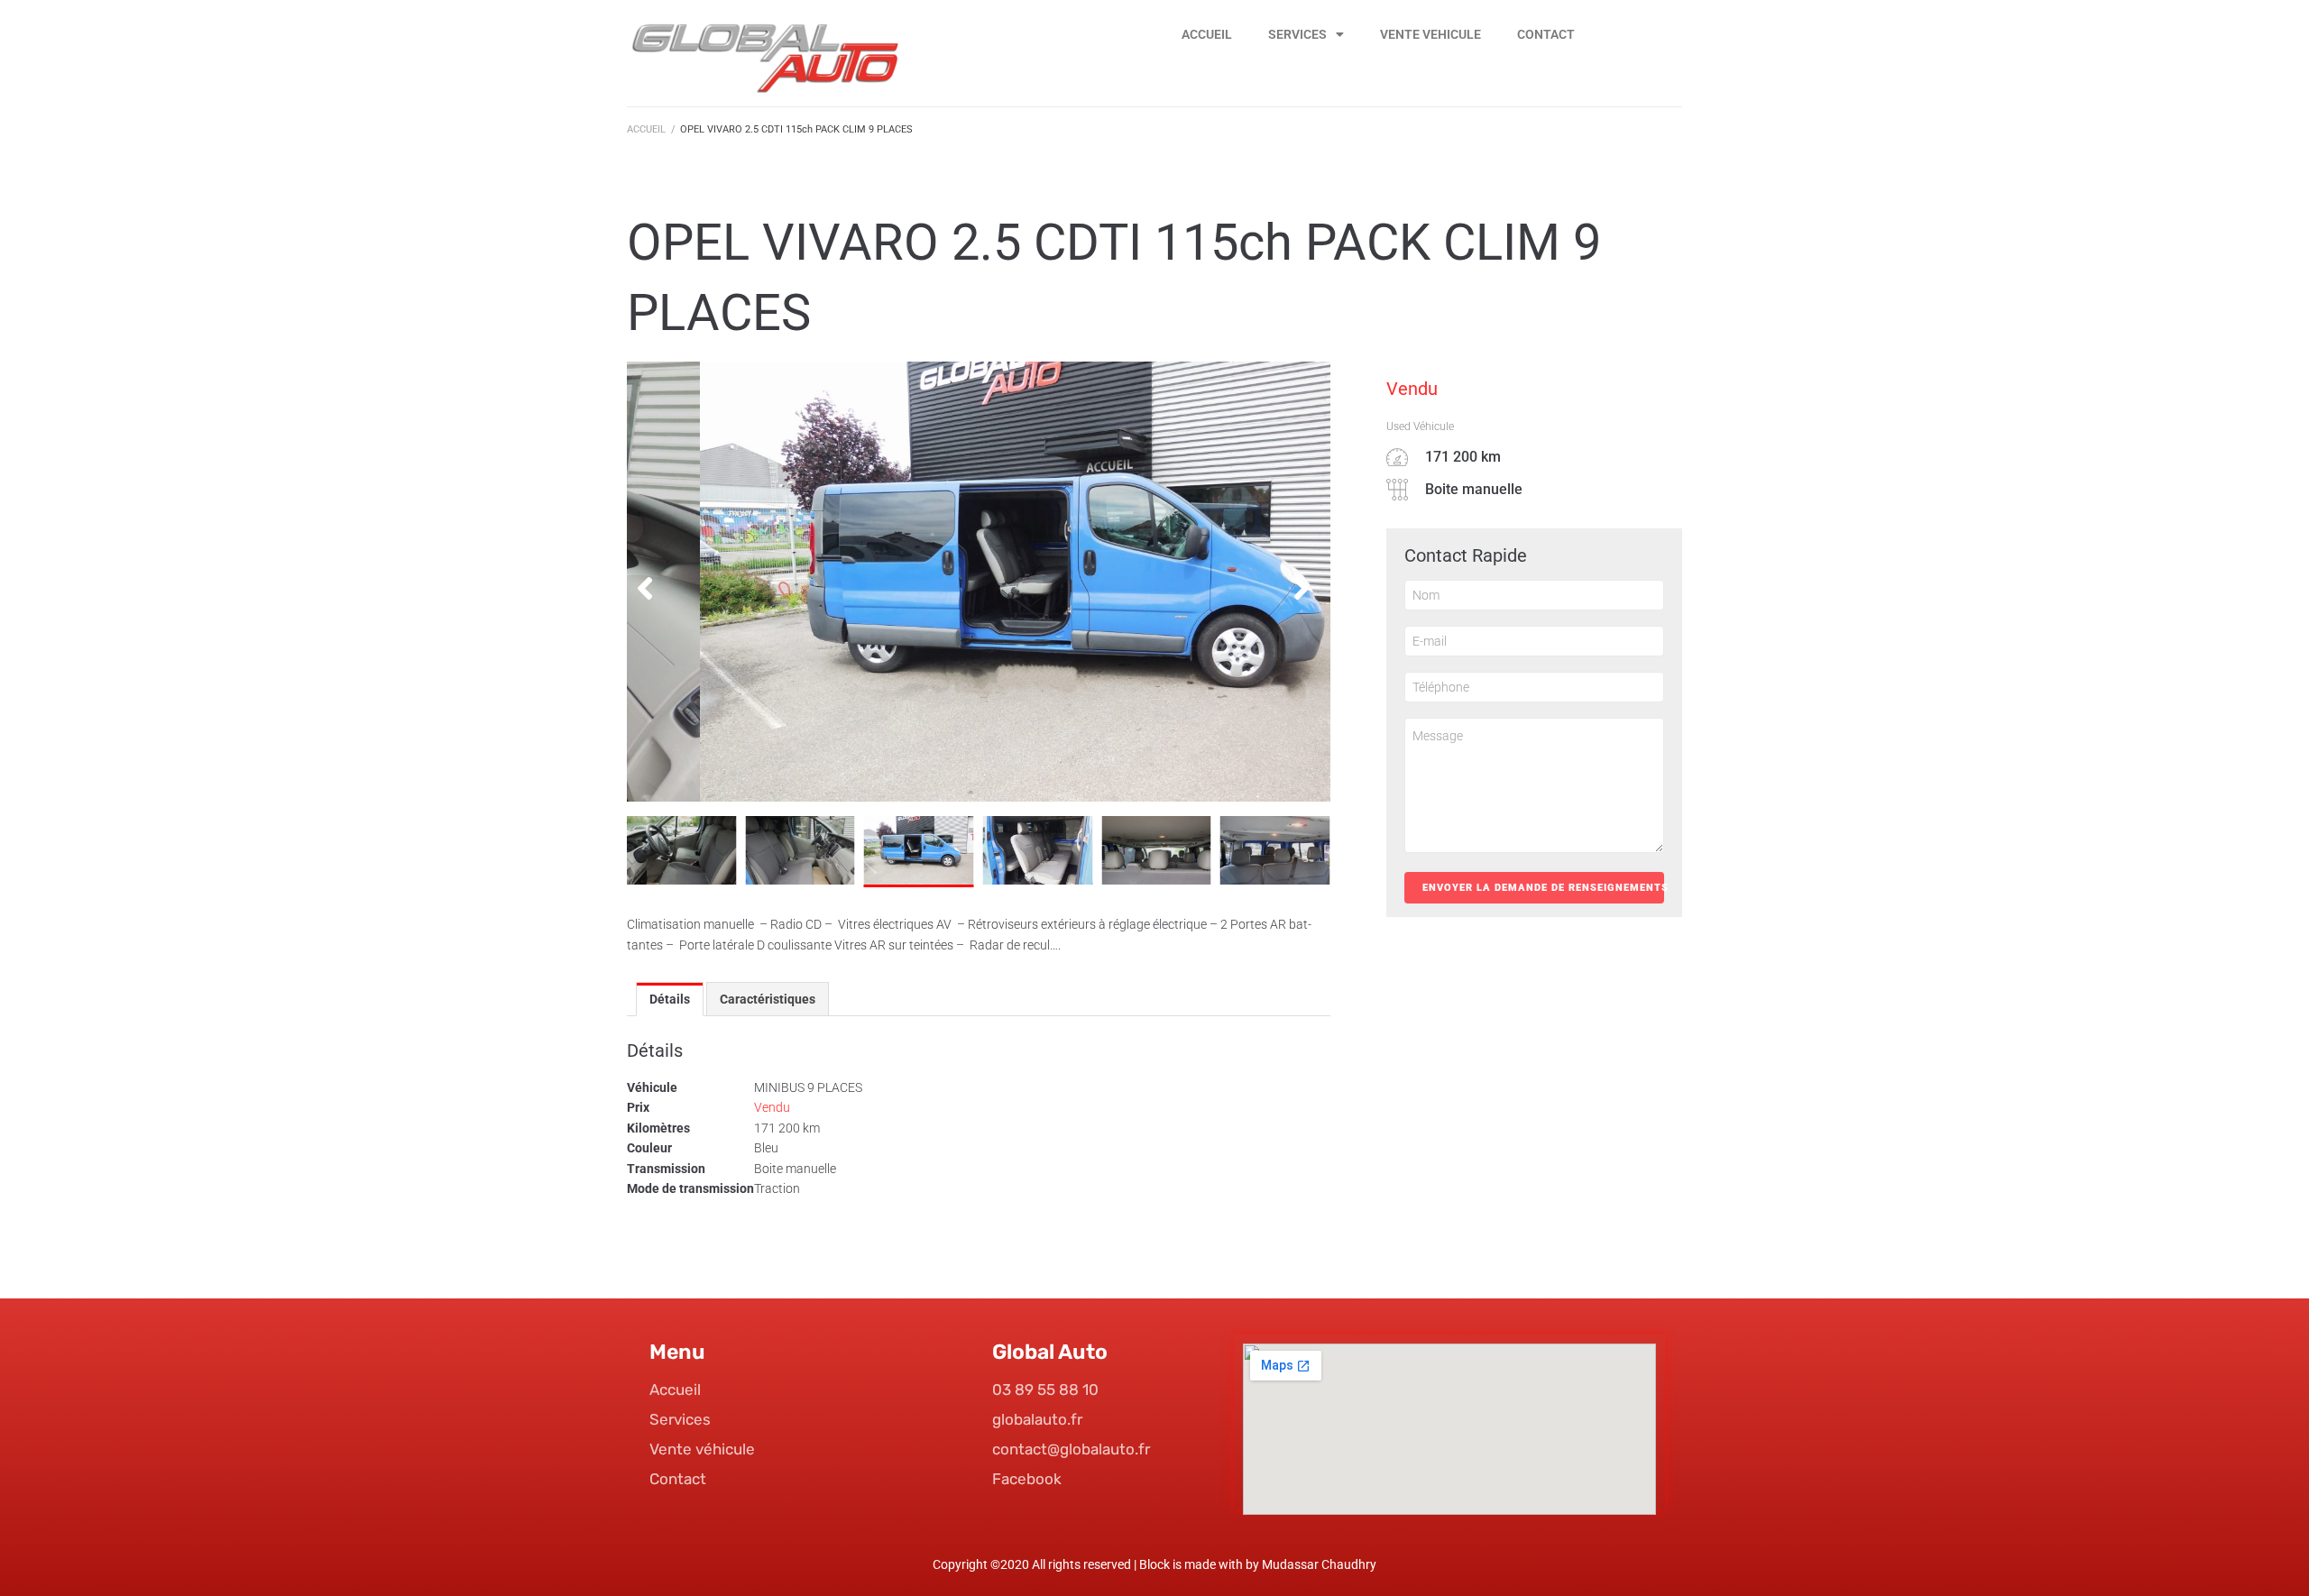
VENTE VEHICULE (1430, 34)
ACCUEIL (1207, 34)
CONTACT (1546, 34)
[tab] (670, 999)
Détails (670, 999)
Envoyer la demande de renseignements (1543, 888)
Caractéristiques (768, 999)
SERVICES (1297, 34)
